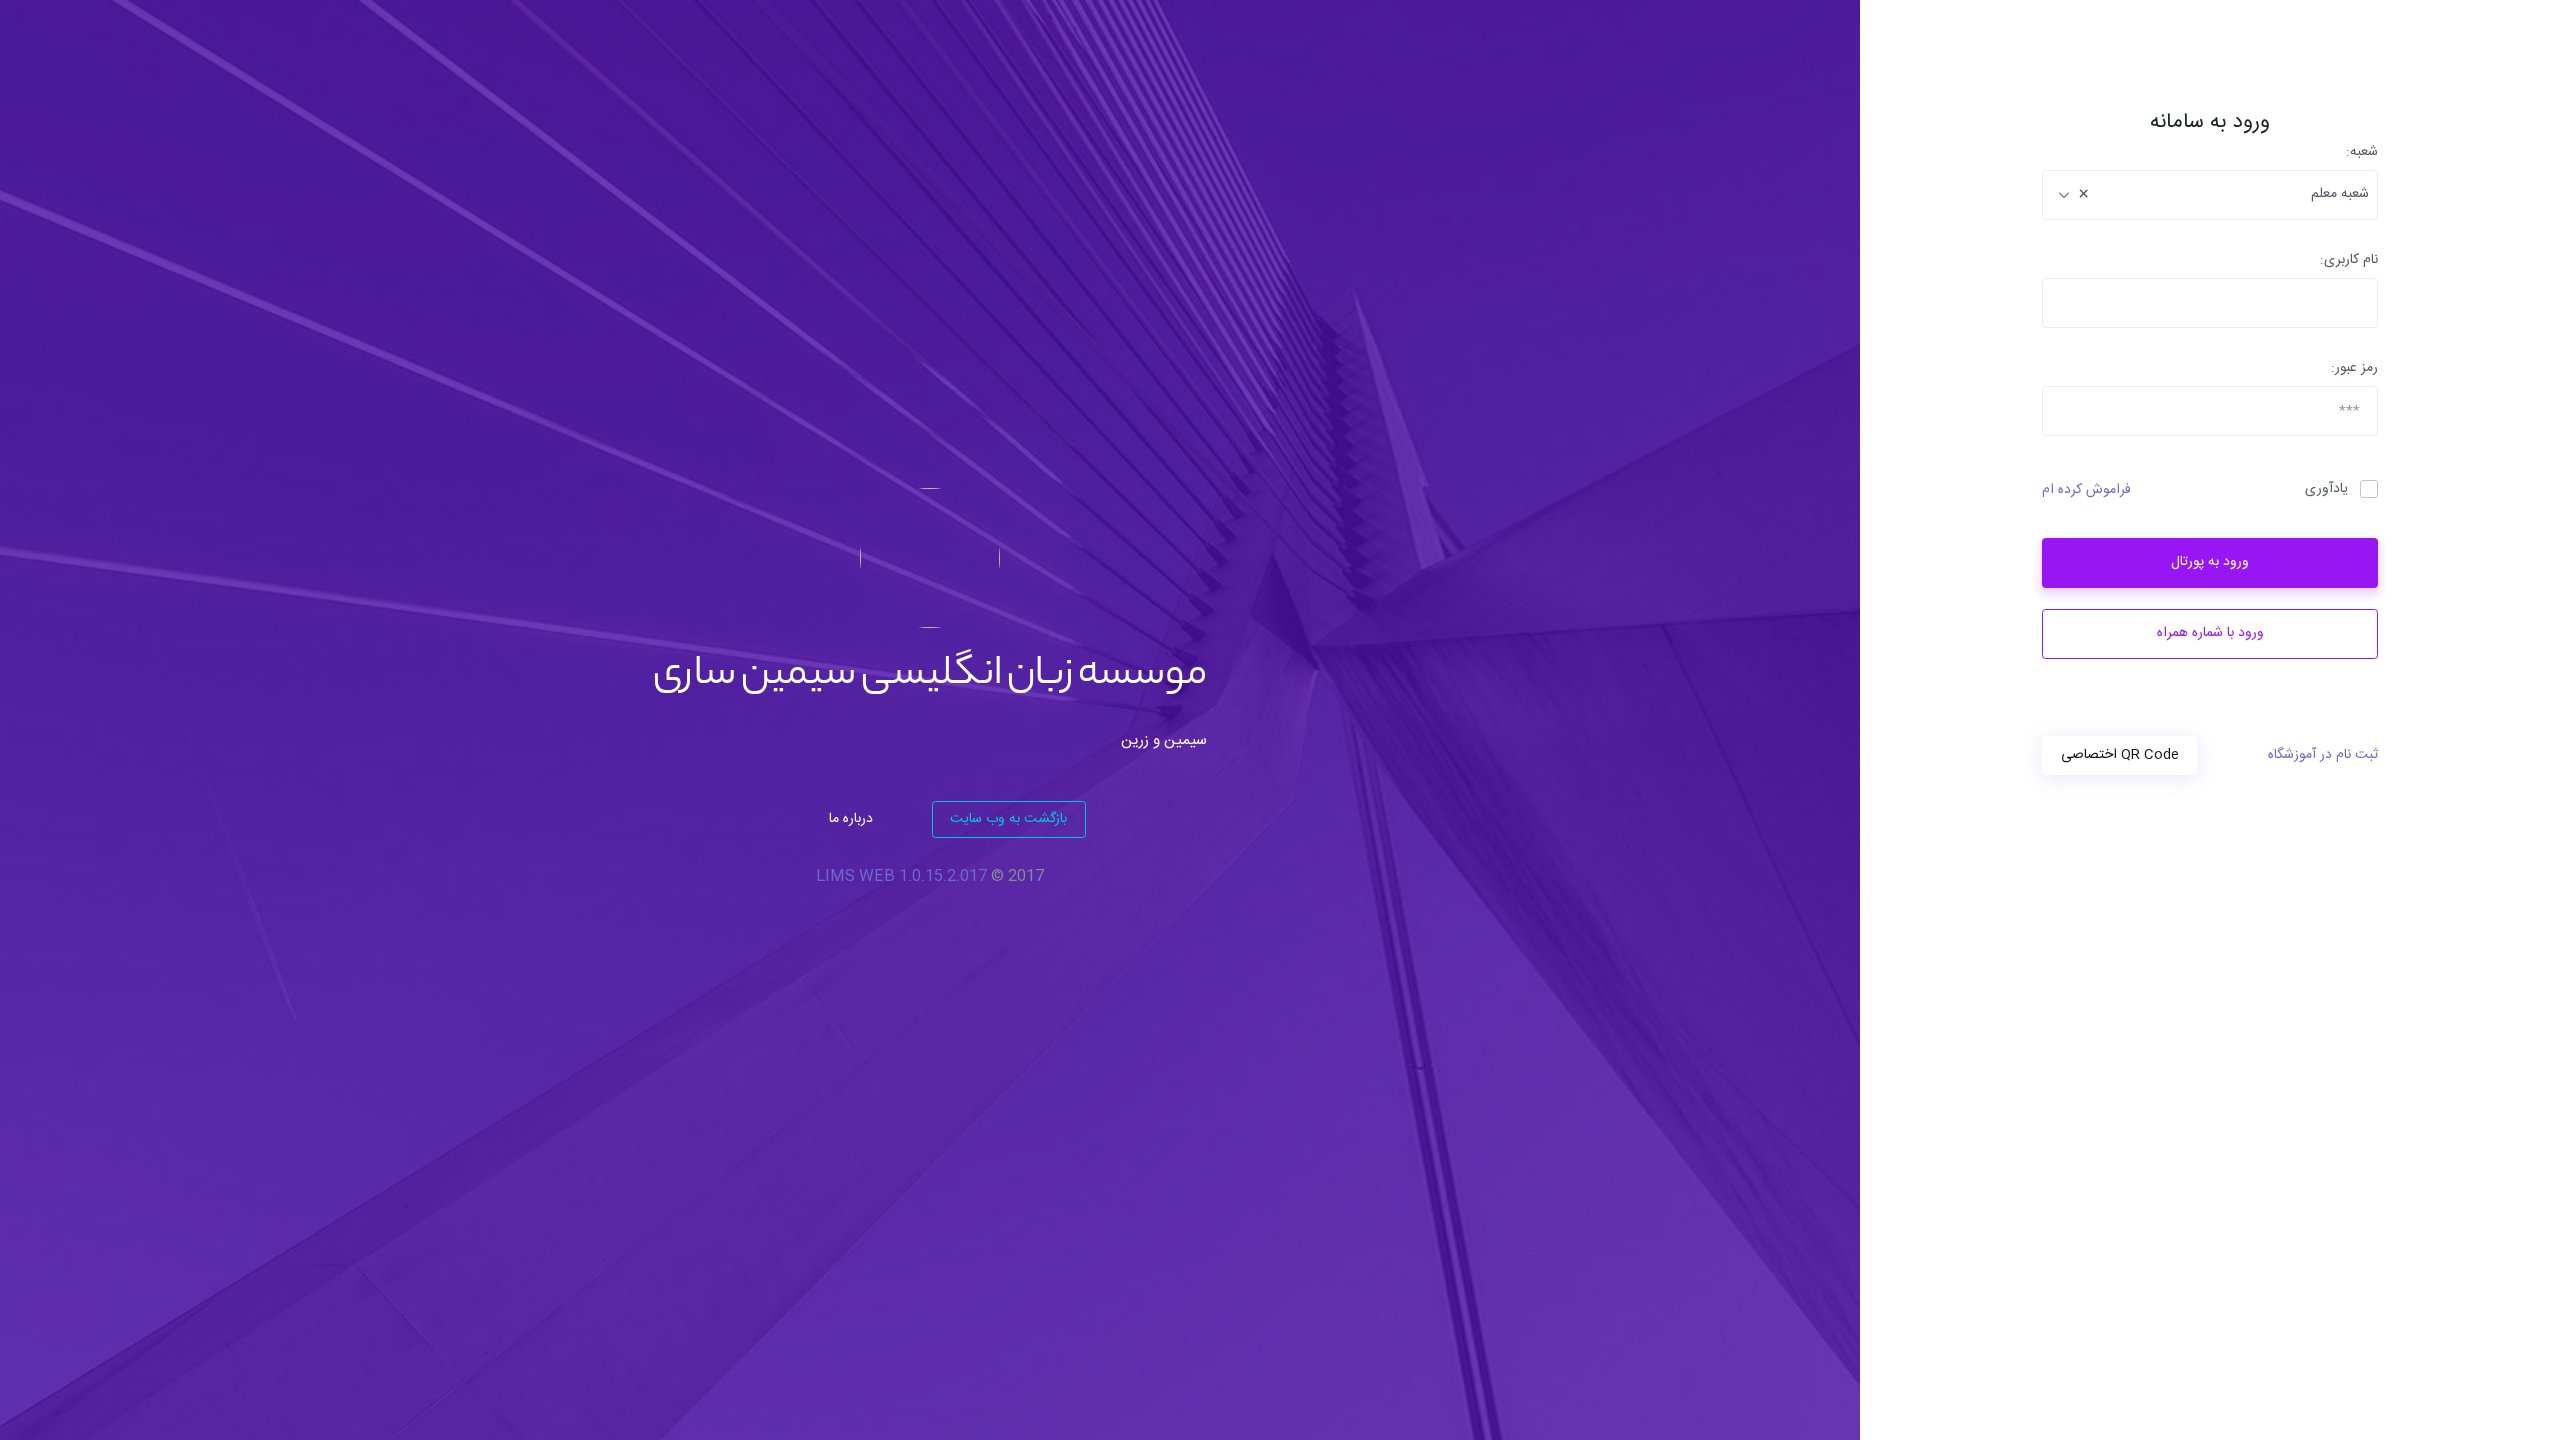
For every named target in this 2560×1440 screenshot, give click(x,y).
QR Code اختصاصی (2120, 755)
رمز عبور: (2354, 368)
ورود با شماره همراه (2210, 633)
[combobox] (2210, 195)
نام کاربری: (2349, 260)
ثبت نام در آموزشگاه (2323, 755)
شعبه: (2362, 152)
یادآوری (2326, 489)
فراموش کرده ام (2086, 490)
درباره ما (851, 819)
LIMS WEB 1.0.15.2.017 (901, 876)
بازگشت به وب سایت (1008, 819)
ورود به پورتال (2210, 562)
